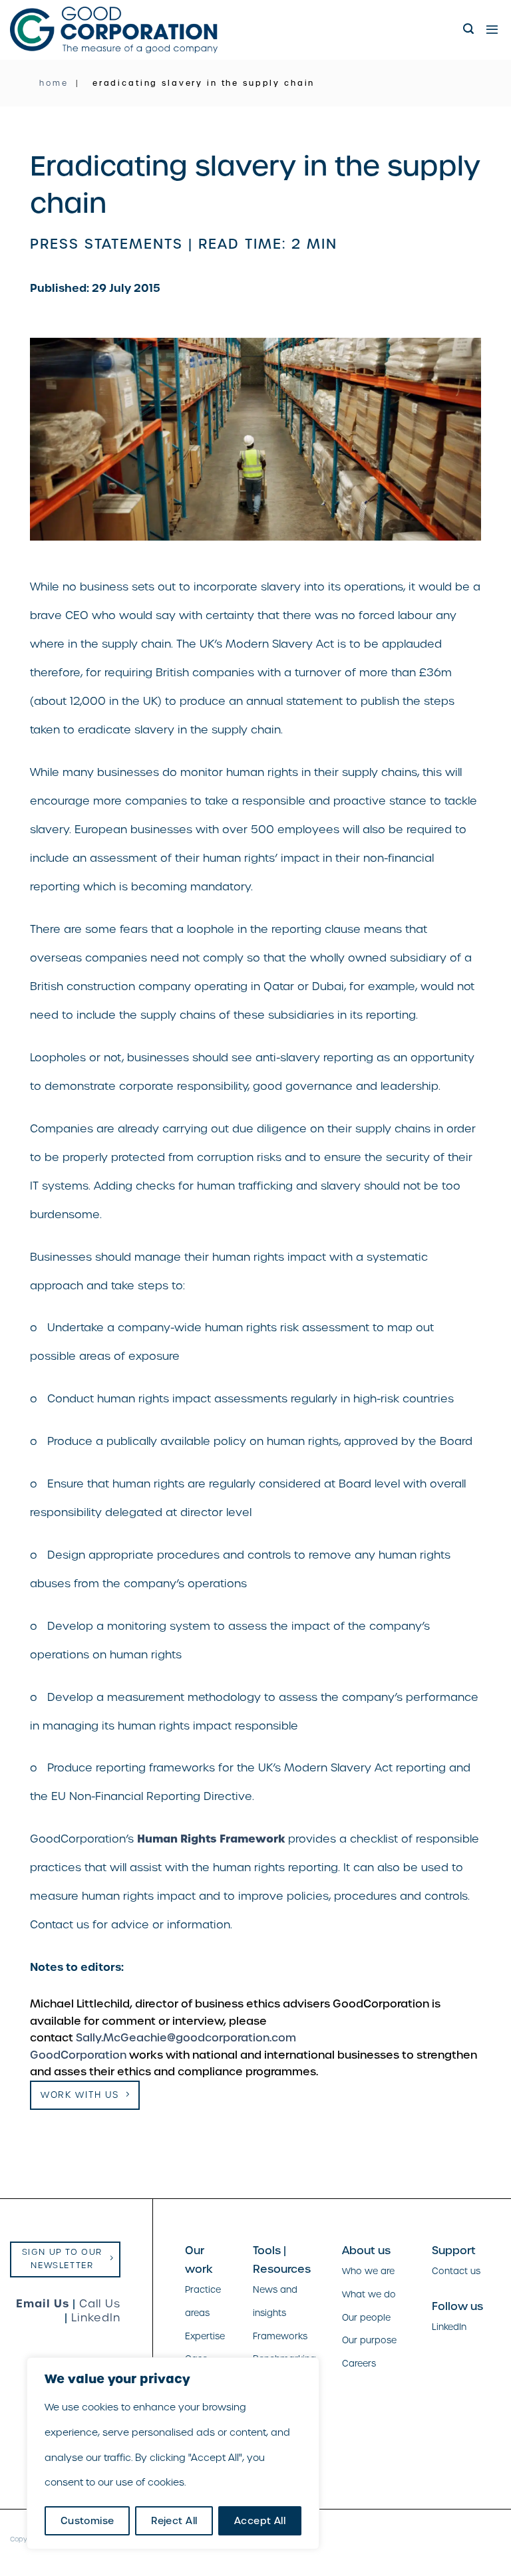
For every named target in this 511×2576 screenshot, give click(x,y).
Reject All (174, 2521)
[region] (173, 2453)
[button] (469, 29)
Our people (366, 2318)
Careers (359, 2364)
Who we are (368, 2271)
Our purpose (369, 2340)
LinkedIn (96, 2318)
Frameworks (280, 2336)
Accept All (260, 2521)
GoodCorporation (78, 2055)
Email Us (43, 2303)
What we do (369, 2294)
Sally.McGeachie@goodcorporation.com (186, 2038)
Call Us (100, 2304)
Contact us (456, 2271)
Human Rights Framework (211, 1839)
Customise (87, 2521)
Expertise (205, 2336)
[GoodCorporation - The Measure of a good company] (114, 30)
